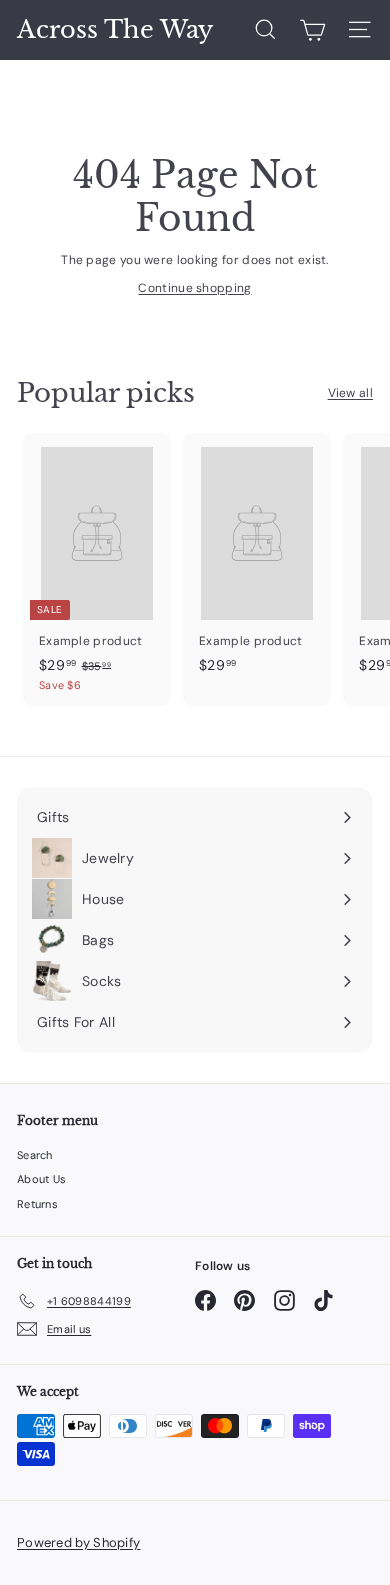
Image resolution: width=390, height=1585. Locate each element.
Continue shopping (194, 288)
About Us (41, 1179)
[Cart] (312, 30)
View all (350, 393)
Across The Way (115, 30)
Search (35, 1155)
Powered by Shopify (78, 1542)
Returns (37, 1204)
